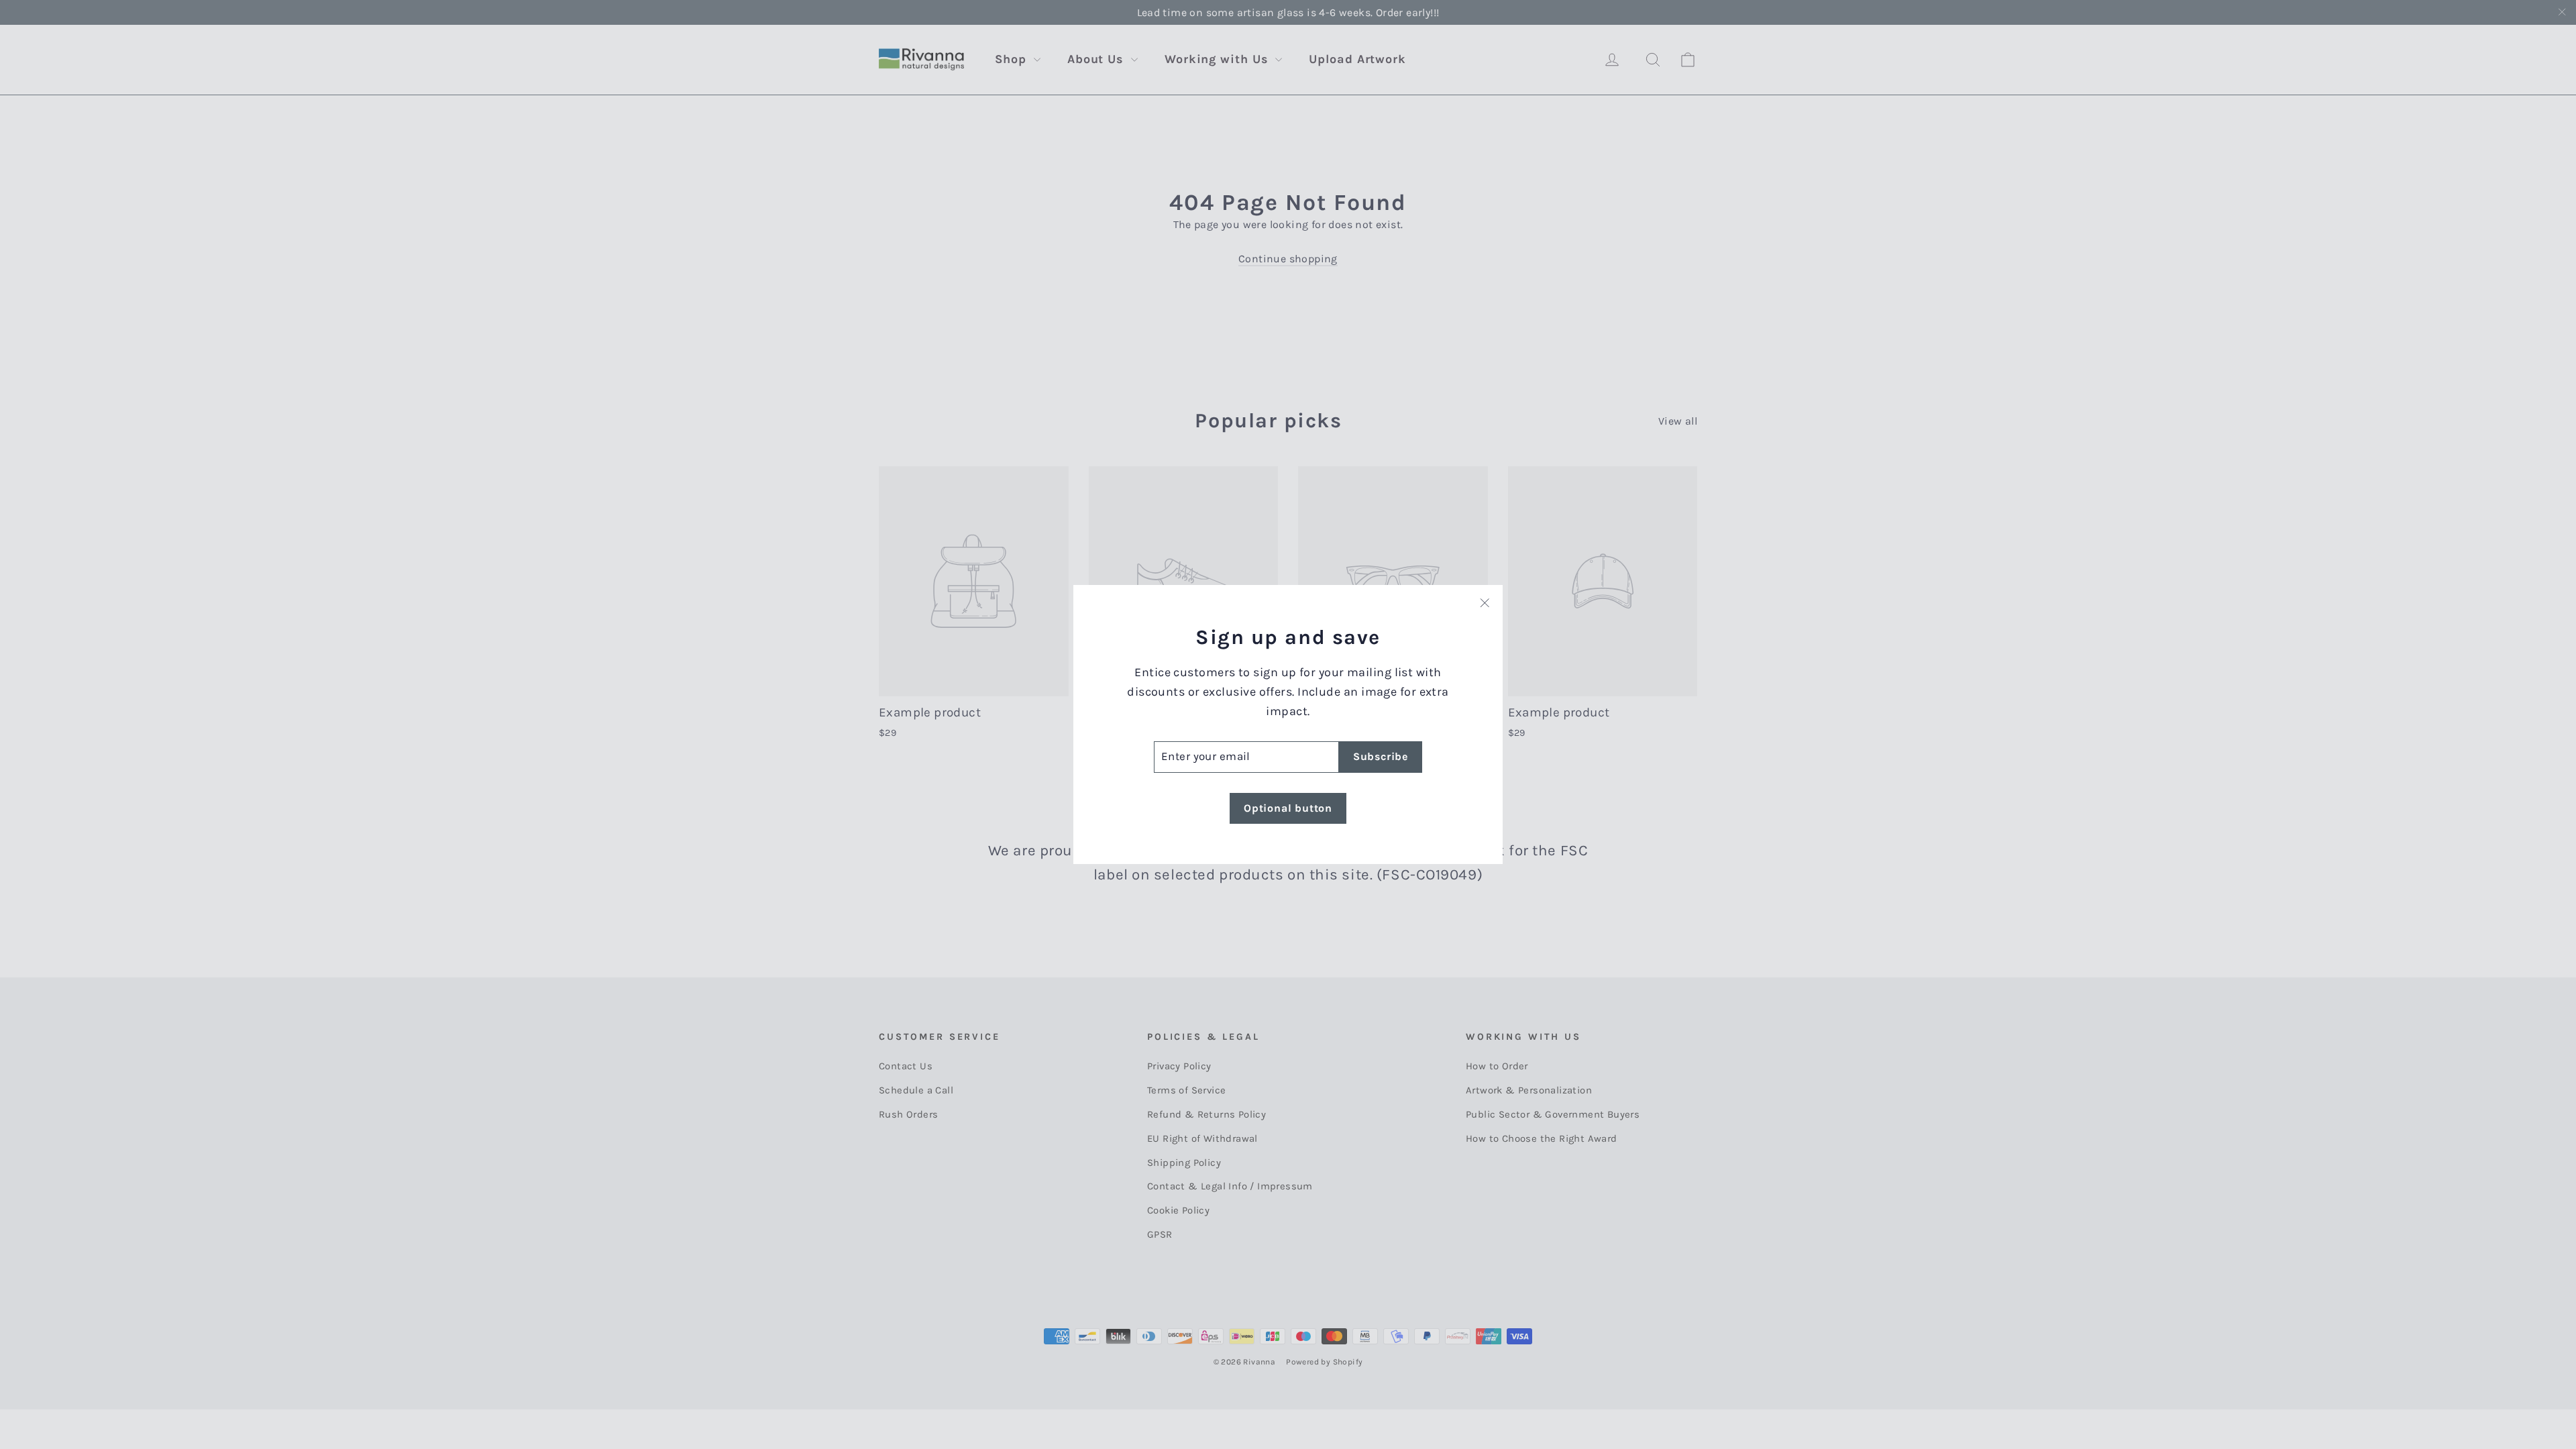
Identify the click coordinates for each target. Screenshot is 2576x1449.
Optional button (1288, 808)
